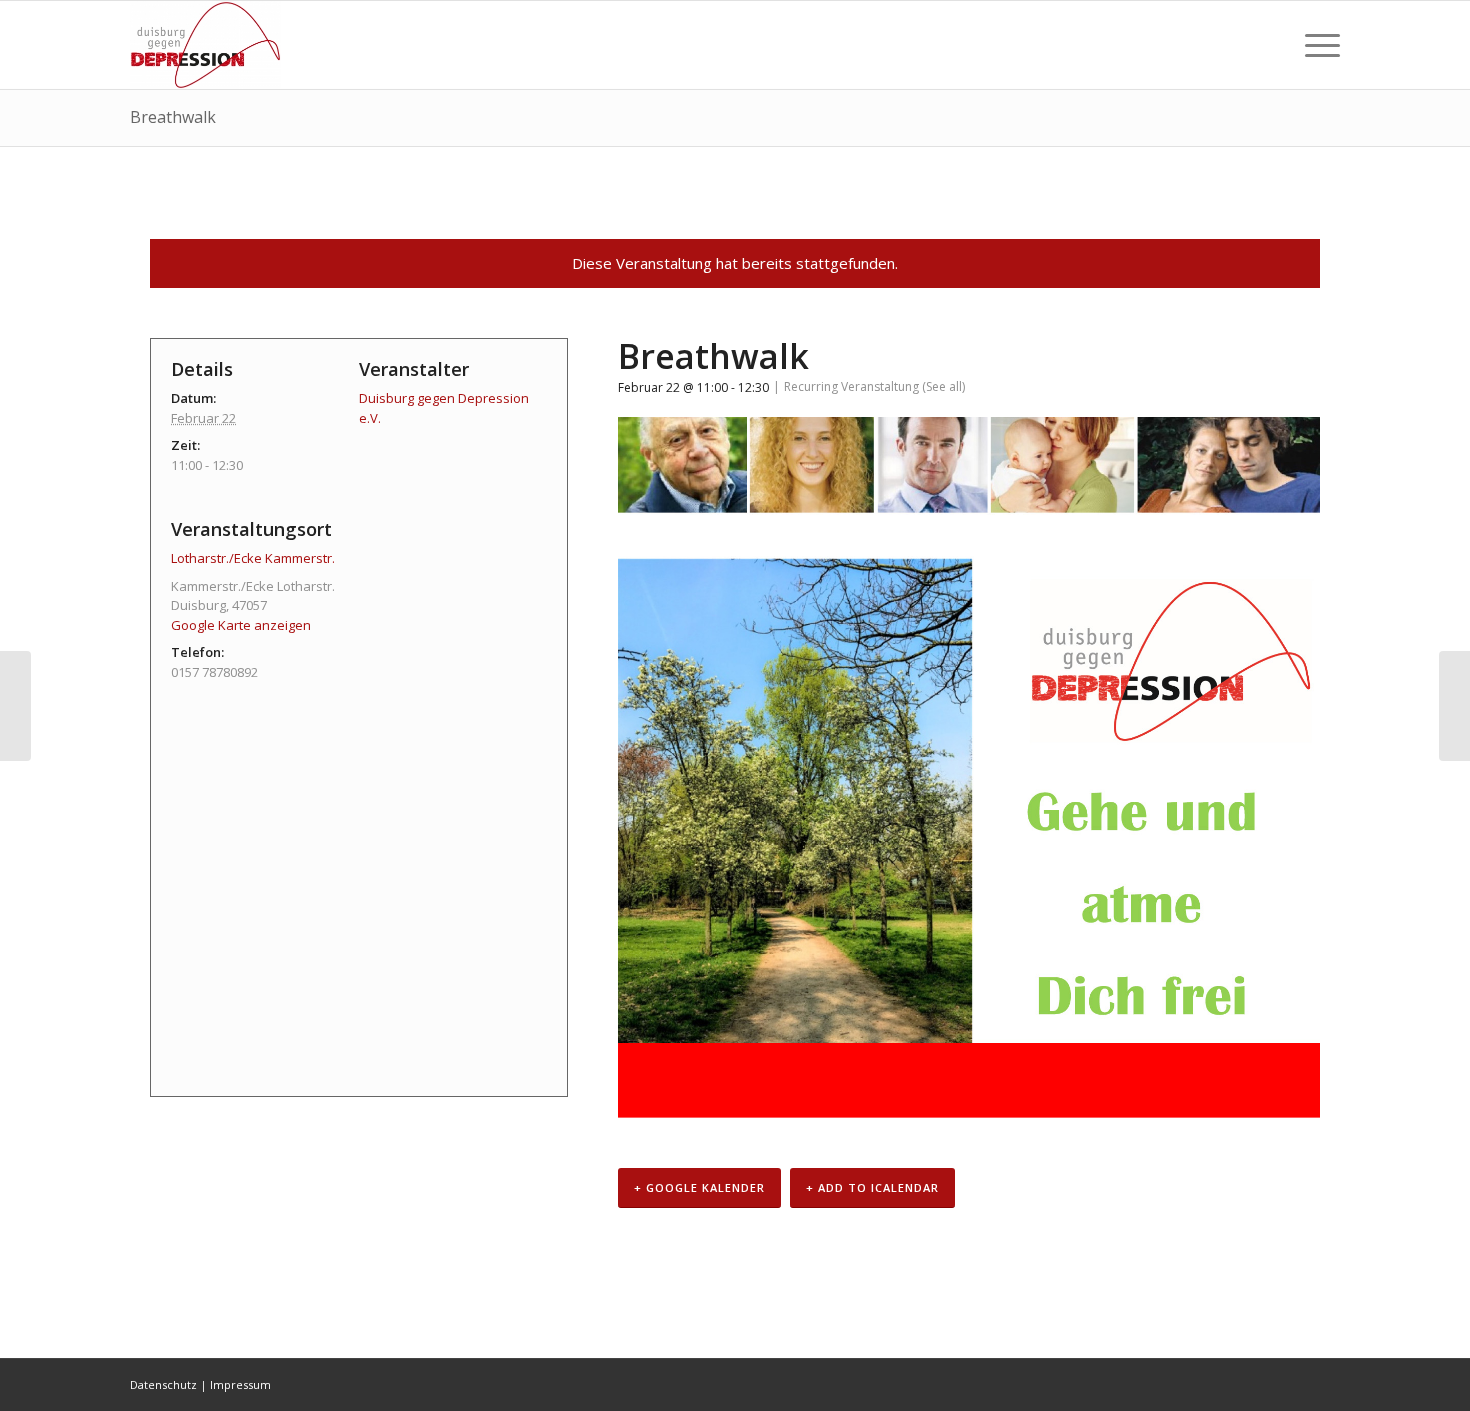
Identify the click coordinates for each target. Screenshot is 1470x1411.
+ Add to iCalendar (872, 1187)
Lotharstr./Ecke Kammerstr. (253, 558)
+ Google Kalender (699, 1187)
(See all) (943, 386)
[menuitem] (1269, 45)
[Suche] (1269, 45)
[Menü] (1316, 45)
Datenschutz (163, 1384)
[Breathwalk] (15, 706)
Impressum (240, 1384)
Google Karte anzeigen (241, 625)
